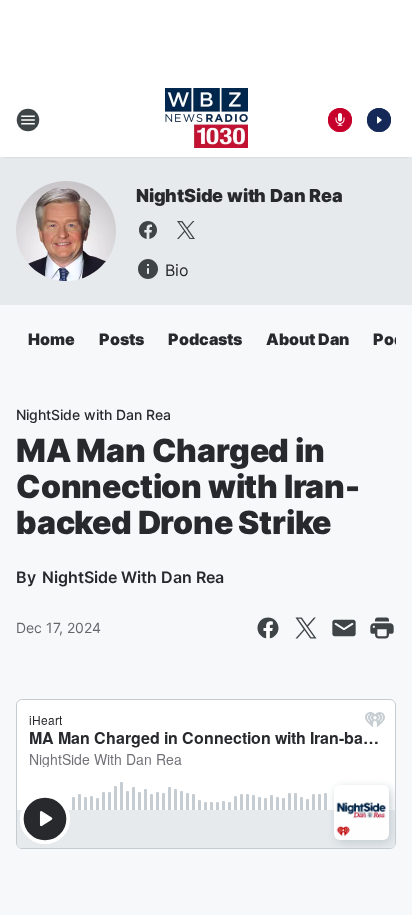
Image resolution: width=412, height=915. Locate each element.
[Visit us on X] (186, 230)
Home (51, 339)
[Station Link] (206, 120)
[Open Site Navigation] (28, 120)
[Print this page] (382, 628)
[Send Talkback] (340, 120)
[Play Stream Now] (379, 120)
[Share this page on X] (306, 628)
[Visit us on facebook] (148, 230)
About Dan (307, 339)
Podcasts (205, 339)
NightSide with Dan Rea (239, 195)
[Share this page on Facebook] (268, 628)
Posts (121, 339)
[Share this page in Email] (344, 628)
